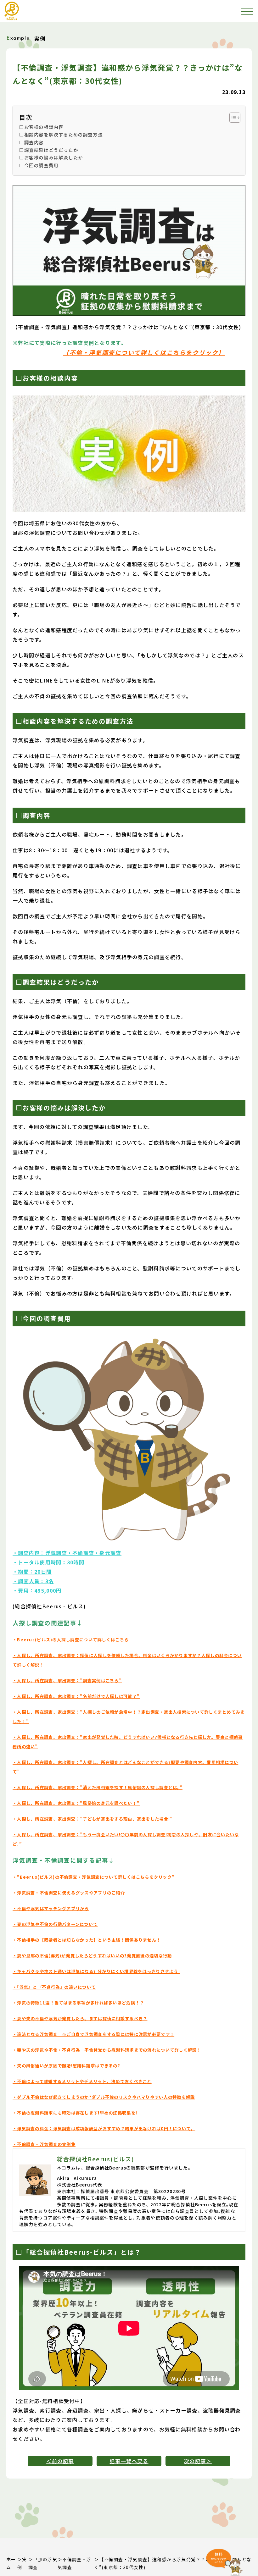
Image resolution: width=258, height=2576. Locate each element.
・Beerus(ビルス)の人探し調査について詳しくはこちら (71, 1640)
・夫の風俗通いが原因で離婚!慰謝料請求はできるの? (66, 2066)
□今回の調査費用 (39, 165)
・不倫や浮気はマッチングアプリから (51, 1908)
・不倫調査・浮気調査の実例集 (44, 2144)
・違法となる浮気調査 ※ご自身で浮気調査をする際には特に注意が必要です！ (93, 2034)
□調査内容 (31, 142)
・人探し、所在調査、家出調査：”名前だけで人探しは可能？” (76, 1696)
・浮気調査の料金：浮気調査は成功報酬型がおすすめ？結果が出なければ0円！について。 (104, 2128)
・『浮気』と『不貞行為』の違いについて (54, 1987)
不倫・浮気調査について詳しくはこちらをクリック (144, 352)
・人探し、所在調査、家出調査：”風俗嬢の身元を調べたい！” (76, 1803)
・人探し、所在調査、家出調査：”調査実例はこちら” (67, 1680)
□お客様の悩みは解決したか (51, 157)
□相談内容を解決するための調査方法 (61, 134)
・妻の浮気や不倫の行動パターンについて (55, 1924)
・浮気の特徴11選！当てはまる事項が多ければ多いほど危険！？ (78, 2003)
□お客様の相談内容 (41, 127)
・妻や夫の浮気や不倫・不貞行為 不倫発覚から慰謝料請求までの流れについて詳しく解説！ (107, 2050)
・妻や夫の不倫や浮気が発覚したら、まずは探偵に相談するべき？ (80, 2018)
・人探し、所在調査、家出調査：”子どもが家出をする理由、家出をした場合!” (93, 1819)
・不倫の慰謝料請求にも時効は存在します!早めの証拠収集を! (75, 2113)
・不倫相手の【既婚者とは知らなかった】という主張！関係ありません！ (87, 1940)
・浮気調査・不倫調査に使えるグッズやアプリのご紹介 (69, 1893)
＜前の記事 (60, 2461)
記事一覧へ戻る (129, 2461)
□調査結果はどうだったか (49, 150)
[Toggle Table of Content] (232, 118)
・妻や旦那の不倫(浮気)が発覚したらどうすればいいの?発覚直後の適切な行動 (92, 1956)
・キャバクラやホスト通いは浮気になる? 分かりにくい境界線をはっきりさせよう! (96, 1971)
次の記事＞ (198, 2461)
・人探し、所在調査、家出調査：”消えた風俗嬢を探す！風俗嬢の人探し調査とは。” (98, 1787)
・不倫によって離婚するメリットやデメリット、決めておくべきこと (82, 2081)
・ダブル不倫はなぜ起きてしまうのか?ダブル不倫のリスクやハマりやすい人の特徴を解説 (104, 2097)
